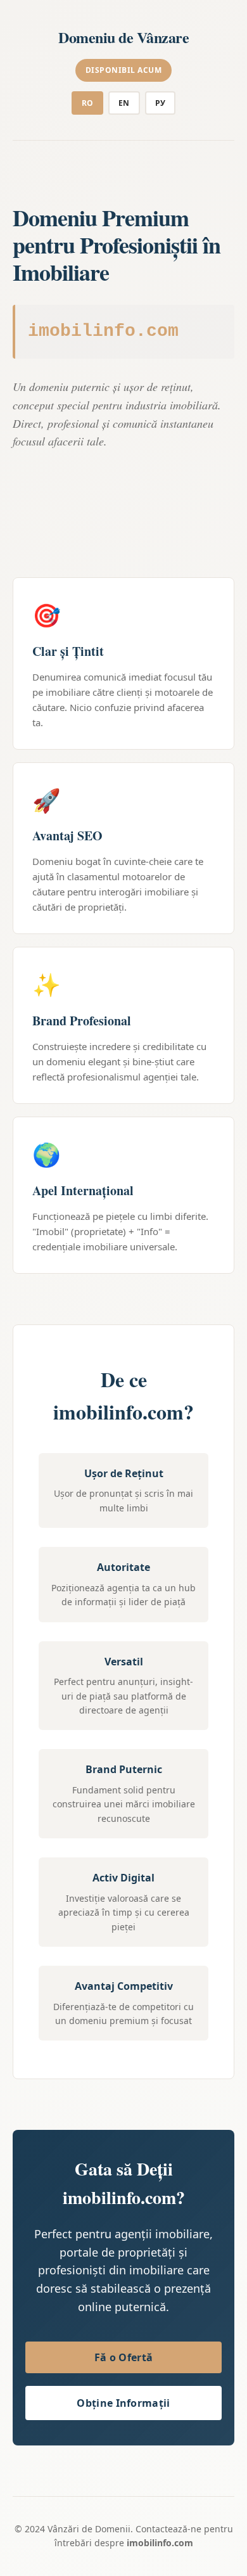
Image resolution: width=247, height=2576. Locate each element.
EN (124, 103)
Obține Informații (123, 2403)
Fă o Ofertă (123, 2357)
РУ (161, 103)
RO (88, 103)
